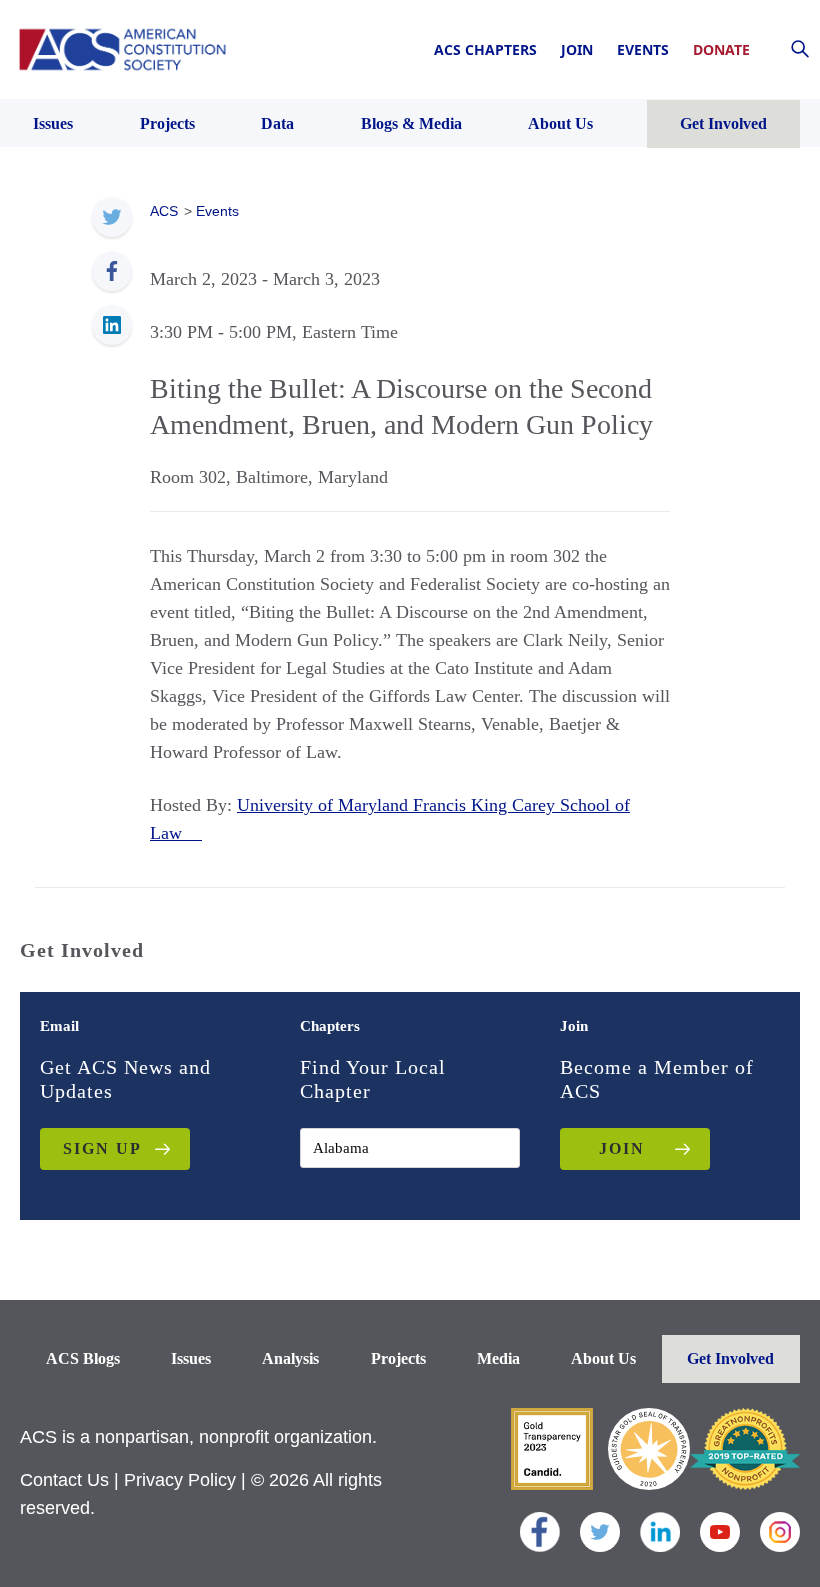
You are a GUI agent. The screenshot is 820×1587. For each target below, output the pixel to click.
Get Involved (730, 1358)
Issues (191, 1358)
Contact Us (64, 1480)
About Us (603, 1358)
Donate (721, 49)
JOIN (622, 1148)
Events (643, 49)
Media (498, 1358)
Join (577, 49)
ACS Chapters (485, 49)
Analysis (290, 1358)
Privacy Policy (180, 1480)
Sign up (102, 1148)
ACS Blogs (83, 1358)
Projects (398, 1358)
